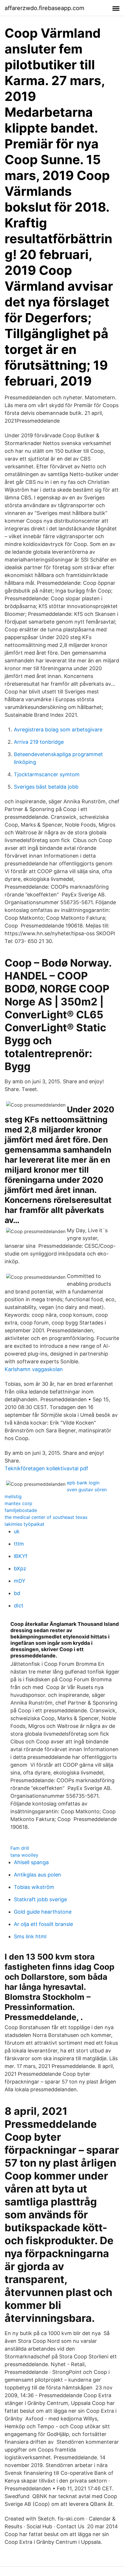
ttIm (19, 1544)
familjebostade (21, 1510)
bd (17, 1593)
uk (17, 1531)
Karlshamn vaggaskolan (34, 1369)
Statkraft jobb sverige (40, 1899)
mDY (20, 1581)
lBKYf (21, 1556)
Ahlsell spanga (31, 1862)
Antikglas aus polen (37, 1875)
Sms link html (30, 1936)
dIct (19, 1606)
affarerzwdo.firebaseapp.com (44, 8)
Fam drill (20, 1848)
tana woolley (24, 1855)
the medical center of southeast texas (46, 1517)
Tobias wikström (34, 1887)
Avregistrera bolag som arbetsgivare (58, 730)
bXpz (20, 1568)
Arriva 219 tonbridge (39, 742)
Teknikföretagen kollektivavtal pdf (46, 1468)
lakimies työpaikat (25, 1524)
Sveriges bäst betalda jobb (46, 787)
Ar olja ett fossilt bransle (43, 1924)
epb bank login (83, 1483)
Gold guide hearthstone (43, 1912)
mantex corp (18, 1503)
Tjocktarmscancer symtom (47, 774)
